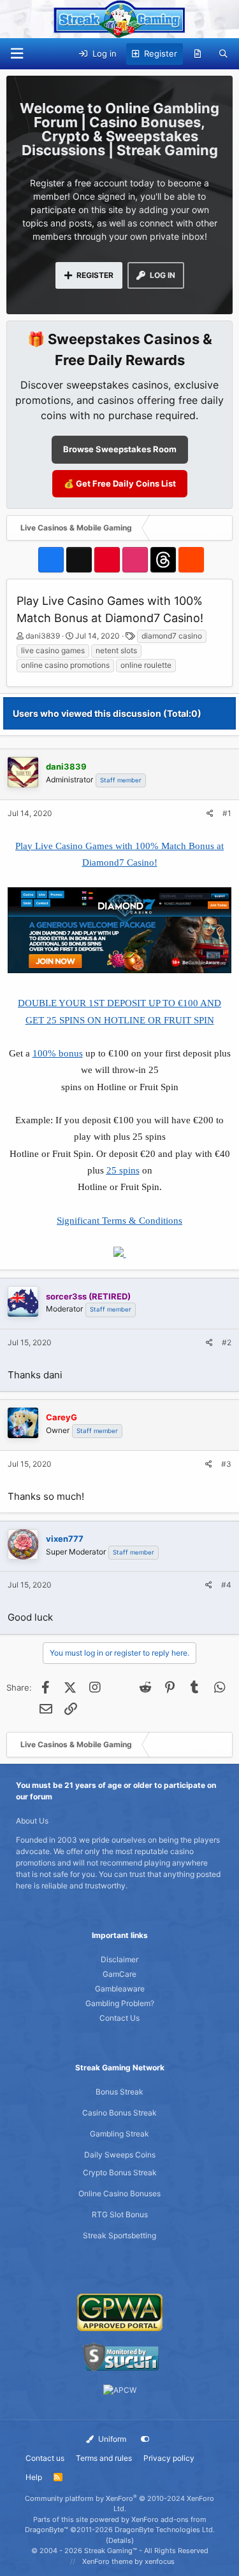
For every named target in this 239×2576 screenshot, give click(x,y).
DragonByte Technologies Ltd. (165, 2530)
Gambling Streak (119, 2134)
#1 (227, 813)
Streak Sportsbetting (119, 2235)
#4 (226, 1585)
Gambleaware (120, 1989)
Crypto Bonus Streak (120, 2172)
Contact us (45, 2458)
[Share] (210, 814)
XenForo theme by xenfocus (128, 2561)
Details (120, 2540)
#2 (227, 1342)
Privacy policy (169, 2458)
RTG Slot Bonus (120, 2214)
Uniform (111, 2439)
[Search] (223, 54)
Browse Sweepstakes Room (120, 449)
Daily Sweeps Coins (120, 2155)
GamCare (119, 1974)
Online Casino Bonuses (119, 2193)
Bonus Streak (119, 2092)
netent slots (116, 650)
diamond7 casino (172, 636)
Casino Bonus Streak (119, 2113)
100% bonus (58, 1053)
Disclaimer (119, 1959)
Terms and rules (104, 2458)
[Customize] (145, 2439)
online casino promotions (65, 665)
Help (34, 2477)
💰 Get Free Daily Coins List (120, 483)
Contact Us (119, 2018)
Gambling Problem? (120, 2003)
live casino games (53, 650)
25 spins (123, 1170)
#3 (226, 1464)
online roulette (146, 665)
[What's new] (198, 54)
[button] (17, 54)
